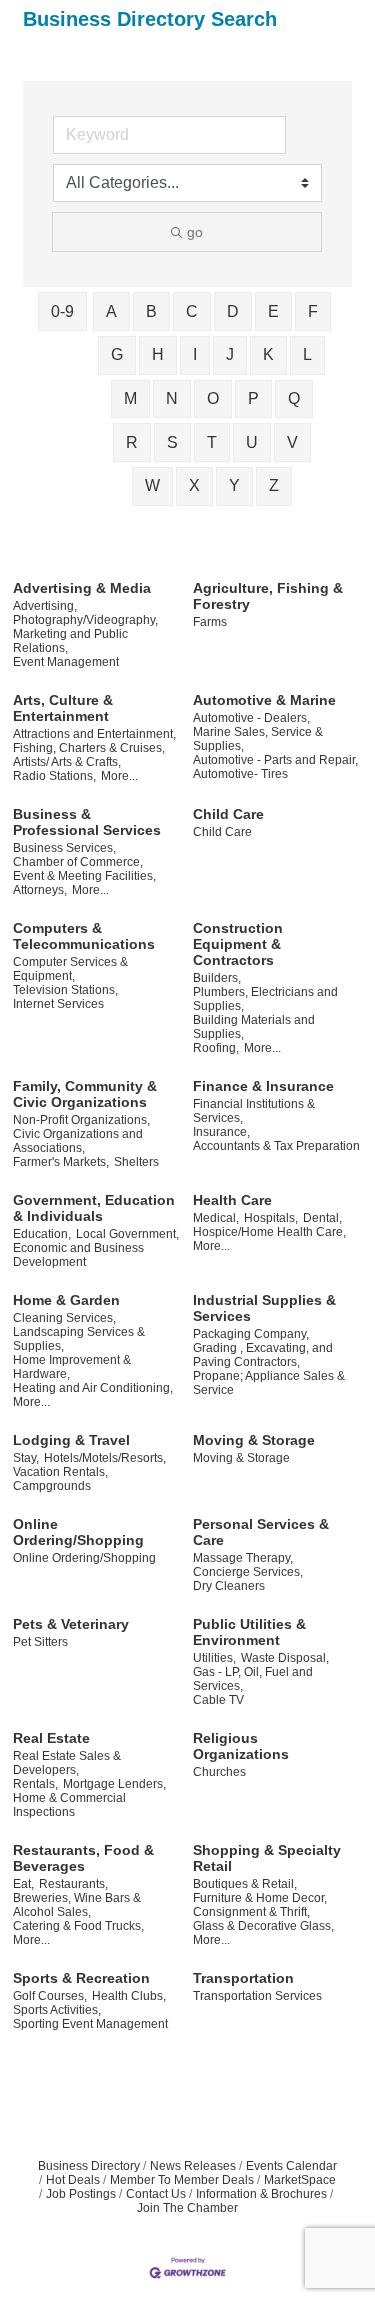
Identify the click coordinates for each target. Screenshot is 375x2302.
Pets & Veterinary (71, 1624)
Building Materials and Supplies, (254, 1027)
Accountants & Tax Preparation (276, 1146)
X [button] (194, 485)
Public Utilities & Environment (249, 1632)
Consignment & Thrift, (251, 1912)
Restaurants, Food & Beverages (83, 1858)
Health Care (232, 1200)
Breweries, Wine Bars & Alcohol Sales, (77, 1905)
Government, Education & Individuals (94, 1208)
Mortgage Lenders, (114, 1784)
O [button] (213, 398)
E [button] (273, 311)
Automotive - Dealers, (251, 718)
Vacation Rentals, (60, 1472)
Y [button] (234, 485)
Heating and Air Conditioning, (93, 1388)
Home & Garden (66, 1300)
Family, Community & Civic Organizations (85, 1094)
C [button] (192, 311)
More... (119, 776)
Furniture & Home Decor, (260, 1898)
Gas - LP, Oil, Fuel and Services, (253, 1679)
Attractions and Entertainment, (94, 734)
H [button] (158, 354)
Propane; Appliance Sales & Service (269, 1383)
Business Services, (64, 848)
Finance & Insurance (263, 1086)
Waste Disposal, (285, 1658)
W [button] (152, 485)
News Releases (193, 2166)
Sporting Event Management (90, 2024)
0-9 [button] (62, 311)
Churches (219, 1772)
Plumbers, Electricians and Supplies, (265, 999)
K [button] (268, 354)
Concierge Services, (248, 1572)
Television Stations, (65, 990)
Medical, (216, 1218)
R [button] (132, 442)
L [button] (307, 354)
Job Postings (81, 2194)
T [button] (212, 442)
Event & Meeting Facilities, (84, 876)
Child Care (228, 814)
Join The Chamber (187, 2208)
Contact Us (156, 2194)
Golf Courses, (50, 1996)
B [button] (151, 311)
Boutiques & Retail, (245, 1884)
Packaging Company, (251, 1334)
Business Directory (89, 2166)
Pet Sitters (40, 1642)
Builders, (217, 978)
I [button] (195, 354)
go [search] (195, 232)
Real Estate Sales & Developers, (67, 1763)
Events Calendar (291, 2166)
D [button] (233, 311)
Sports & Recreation (81, 1978)
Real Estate (51, 1738)
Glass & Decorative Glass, (263, 1926)
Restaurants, (73, 1884)
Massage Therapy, (243, 1558)
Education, (42, 1234)
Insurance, (221, 1132)
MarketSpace (300, 2180)
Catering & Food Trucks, (78, 1926)
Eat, (23, 1884)
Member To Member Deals (182, 2180)
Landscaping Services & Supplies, (79, 1339)
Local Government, (127, 1234)
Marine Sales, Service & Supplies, (258, 739)
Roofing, (216, 1048)
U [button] (252, 442)
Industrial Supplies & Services (264, 1308)
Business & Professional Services (87, 822)
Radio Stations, (54, 776)
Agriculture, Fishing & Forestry (268, 596)
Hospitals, (271, 1218)
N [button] (172, 398)
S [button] (172, 442)
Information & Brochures (261, 2194)
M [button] (130, 398)
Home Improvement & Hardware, (72, 1367)
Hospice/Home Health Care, (269, 1232)
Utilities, (214, 1658)
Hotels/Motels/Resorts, (105, 1458)
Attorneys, (40, 890)
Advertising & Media (82, 588)
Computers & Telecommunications (84, 936)
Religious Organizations (241, 1746)
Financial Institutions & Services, (254, 1111)
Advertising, (45, 606)
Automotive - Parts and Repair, (275, 760)
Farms (210, 622)
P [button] (253, 398)
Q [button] (294, 398)
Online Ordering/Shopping (78, 1532)
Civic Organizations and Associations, (78, 1141)
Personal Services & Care (261, 1532)
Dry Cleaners (229, 1586)
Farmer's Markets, (61, 1162)
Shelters (136, 1162)
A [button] (111, 311)
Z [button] (274, 485)
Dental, (322, 1218)
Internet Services (58, 1004)
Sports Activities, (57, 2010)
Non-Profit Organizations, (81, 1120)
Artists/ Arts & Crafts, (67, 762)
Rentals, (35, 1784)
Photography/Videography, (85, 620)
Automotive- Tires (240, 774)
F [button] (313, 311)
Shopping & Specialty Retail (267, 1858)
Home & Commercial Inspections (69, 1805)
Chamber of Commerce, (78, 862)
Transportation (243, 1978)
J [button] (230, 354)
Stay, (26, 1458)
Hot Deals (73, 2180)
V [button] (292, 442)
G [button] (117, 354)
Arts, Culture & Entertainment (63, 708)
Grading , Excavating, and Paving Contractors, (263, 1355)
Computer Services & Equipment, (70, 969)
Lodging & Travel (71, 1440)
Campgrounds (52, 1486)
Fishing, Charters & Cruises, (89, 748)
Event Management (66, 662)
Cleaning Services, (64, 1318)
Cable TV (218, 1700)
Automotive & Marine (264, 700)
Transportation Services (257, 1996)
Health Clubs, (129, 1996)
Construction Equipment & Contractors (238, 944)
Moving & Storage (254, 1440)
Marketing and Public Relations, (70, 641)
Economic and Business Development (78, 1255)
